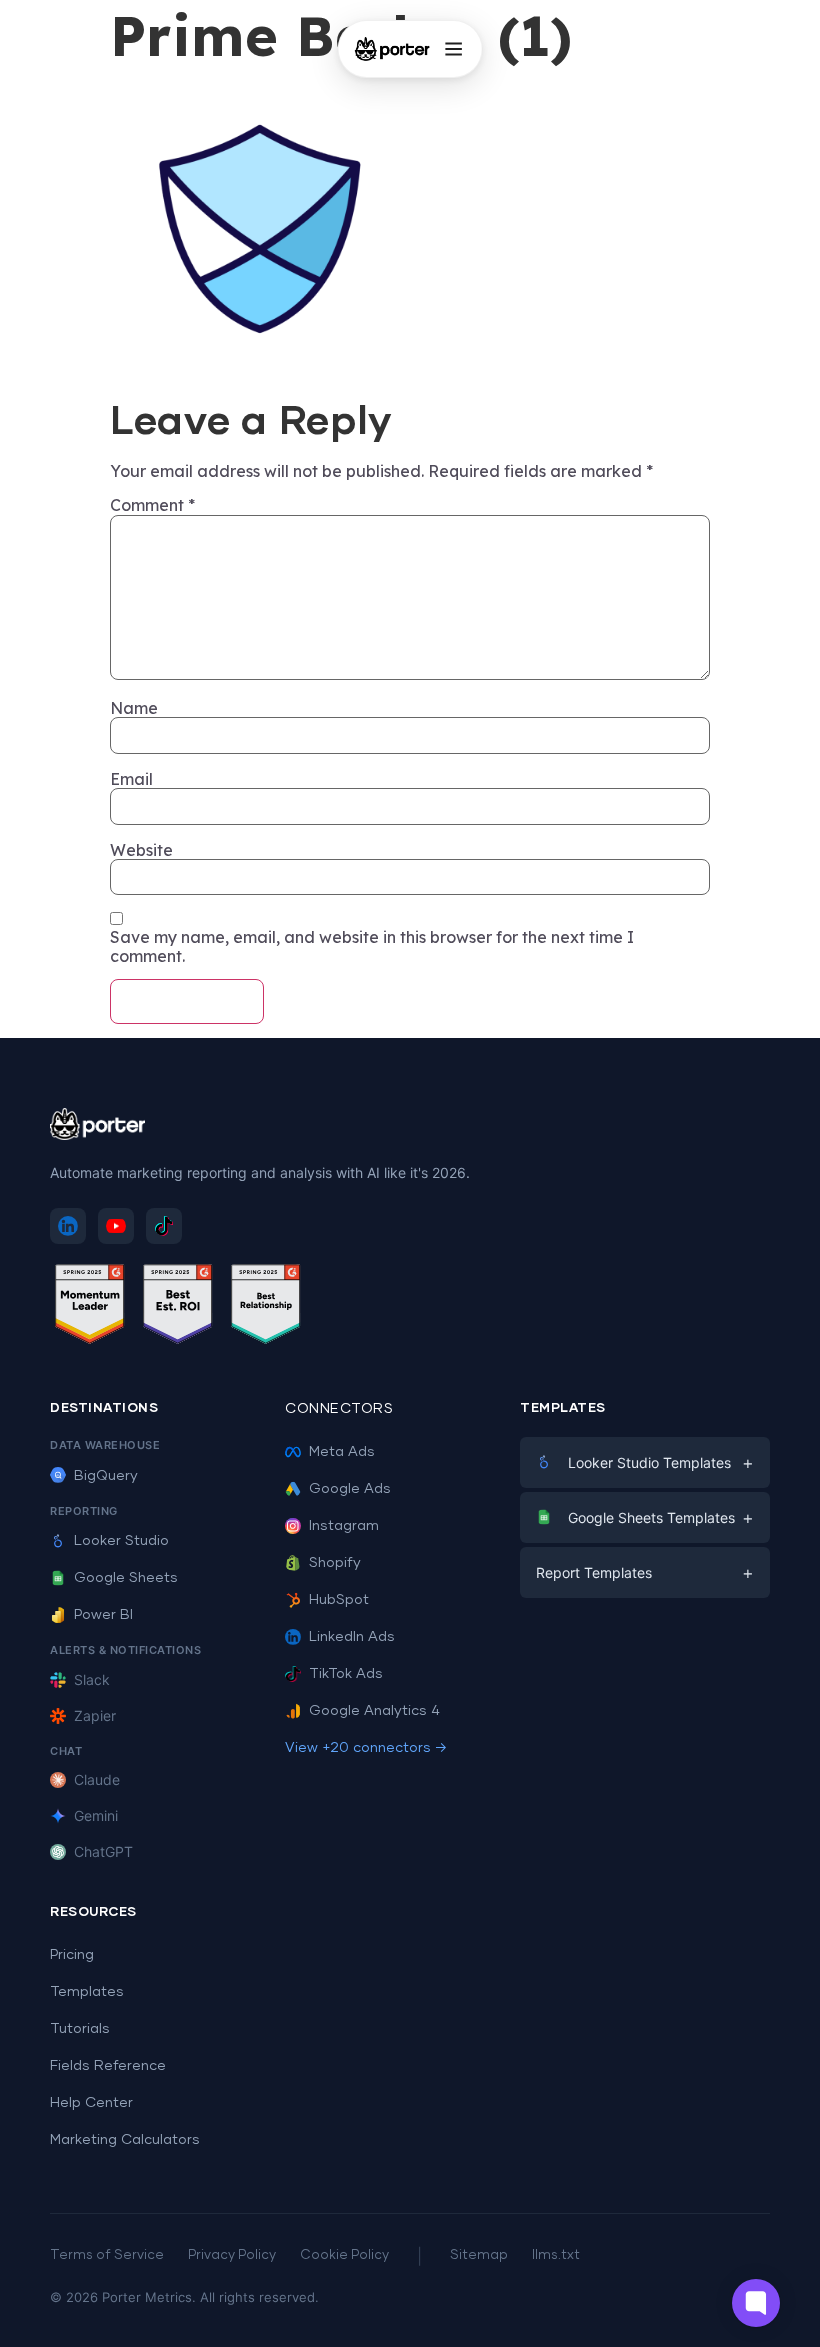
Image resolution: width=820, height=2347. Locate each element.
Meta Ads (342, 1452)
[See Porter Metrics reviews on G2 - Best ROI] (178, 1307)
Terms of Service (107, 2255)
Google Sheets (126, 1578)
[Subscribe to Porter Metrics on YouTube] (116, 1226)
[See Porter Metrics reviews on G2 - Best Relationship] (266, 1307)
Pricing (72, 1955)
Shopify (335, 1563)
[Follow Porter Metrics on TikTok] (164, 1226)
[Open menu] (453, 49)
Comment (152, 505)
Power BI (103, 1615)
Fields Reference (108, 2066)
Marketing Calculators (125, 2140)
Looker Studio (121, 1541)
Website (141, 850)
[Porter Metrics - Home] (392, 49)
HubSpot (339, 1600)
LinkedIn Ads (352, 1637)
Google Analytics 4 (374, 1711)
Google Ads (350, 1489)
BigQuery (106, 1476)
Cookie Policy (344, 2255)
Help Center (91, 2103)
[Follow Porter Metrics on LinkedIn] (68, 1226)
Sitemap (479, 2255)
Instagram (344, 1526)
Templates (87, 1992)
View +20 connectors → (366, 1748)
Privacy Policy (232, 2255)
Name (134, 708)
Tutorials (80, 2029)
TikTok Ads (346, 1674)
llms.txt (556, 2255)
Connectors (339, 1409)
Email (131, 779)
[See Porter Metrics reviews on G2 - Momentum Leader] (90, 1307)
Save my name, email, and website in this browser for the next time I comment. (372, 946)
